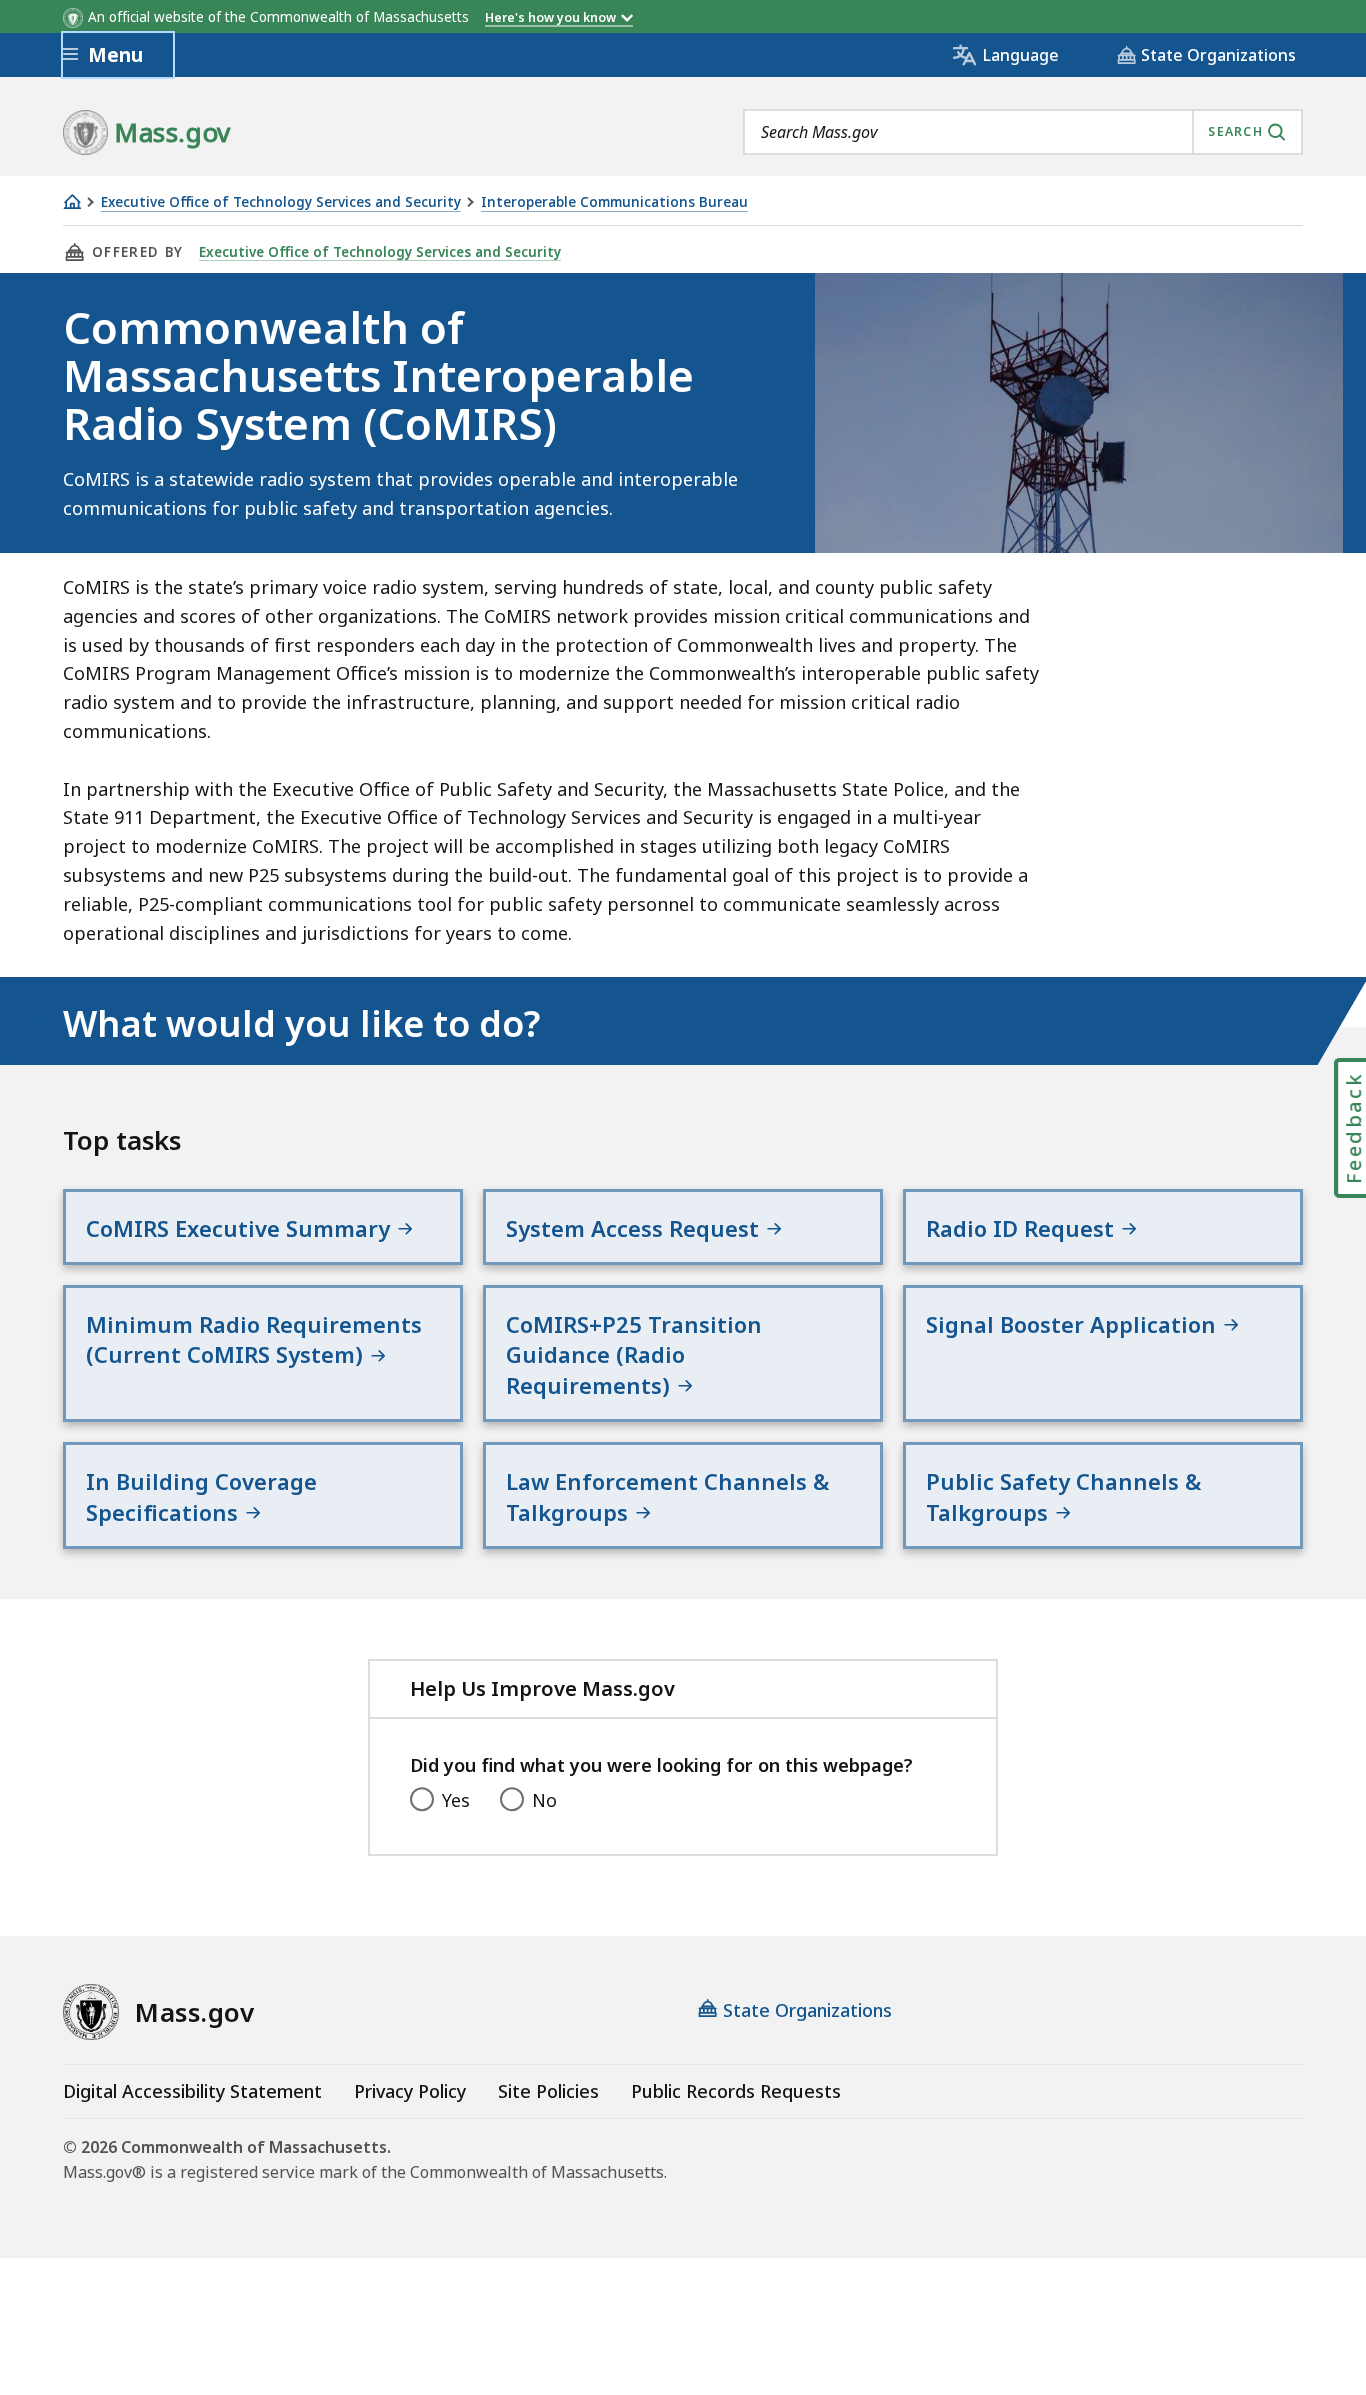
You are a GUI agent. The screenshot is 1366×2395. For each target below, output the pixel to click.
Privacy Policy (410, 2091)
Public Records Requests (736, 2091)
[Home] (72, 201)
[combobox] (1023, 132)
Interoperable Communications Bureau (614, 202)
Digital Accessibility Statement (192, 2091)
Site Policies (548, 2091)
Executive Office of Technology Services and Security (281, 202)
